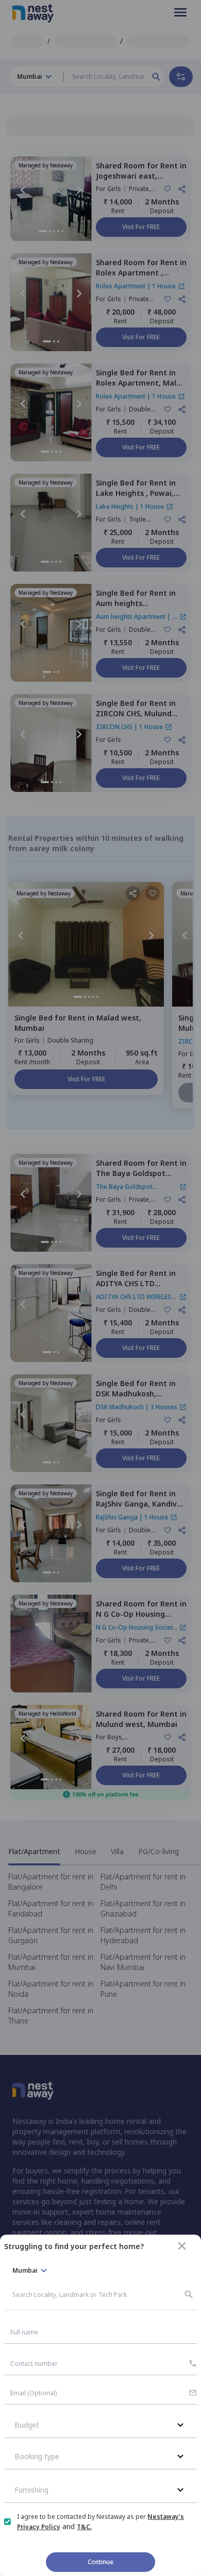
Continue (100, 2562)
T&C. (84, 2527)
